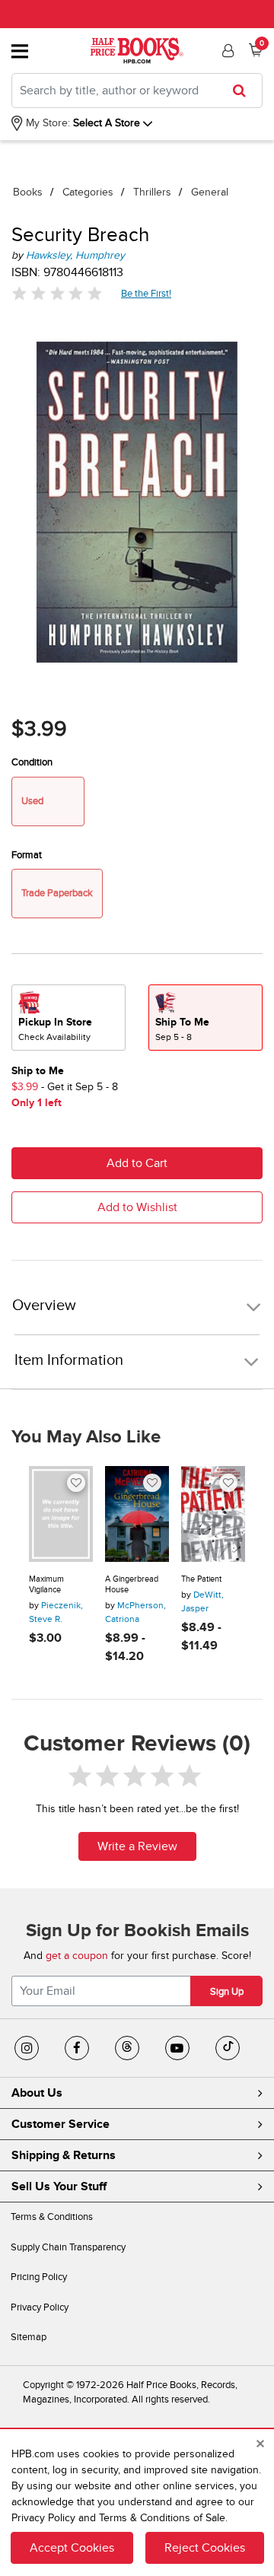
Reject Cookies (205, 2548)
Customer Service (61, 2124)
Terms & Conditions (52, 2217)
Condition (32, 762)
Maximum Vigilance (46, 1584)
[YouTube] (177, 2048)
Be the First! (147, 293)
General (210, 192)
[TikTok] (228, 2048)
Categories (88, 192)
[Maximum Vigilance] (61, 1514)
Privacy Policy (40, 2307)
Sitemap (29, 2337)
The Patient (201, 1579)
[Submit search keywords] (244, 91)
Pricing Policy (39, 2277)
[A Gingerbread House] (137, 1514)
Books (28, 192)
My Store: (46, 123)
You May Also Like (86, 1437)
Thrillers (152, 192)
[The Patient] (213, 1514)
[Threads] (127, 2048)
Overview (44, 1306)
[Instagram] (27, 2048)
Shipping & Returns (64, 2155)
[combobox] (137, 91)
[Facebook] (77, 2048)
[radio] (68, 1018)
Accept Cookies (72, 2548)
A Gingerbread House (132, 1584)
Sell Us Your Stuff (59, 2186)
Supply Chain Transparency (68, 2247)
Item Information (69, 1360)
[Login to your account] (226, 51)
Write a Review (137, 1846)
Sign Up (227, 1992)
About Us (37, 2093)
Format (27, 855)
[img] (57, 293)
